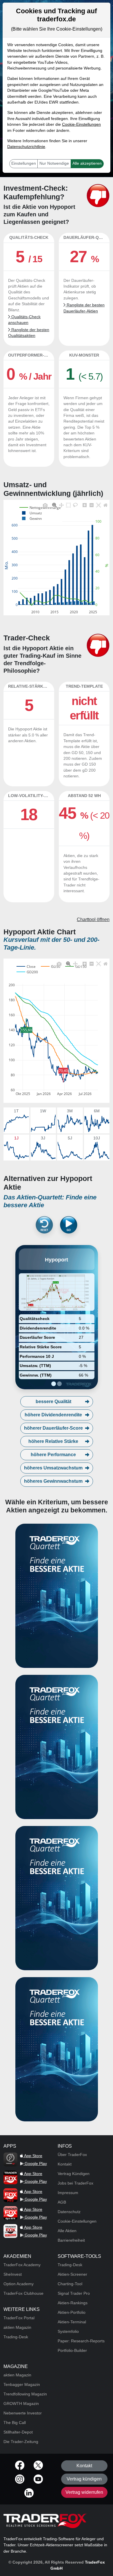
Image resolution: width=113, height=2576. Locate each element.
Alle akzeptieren (87, 163)
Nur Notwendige (54, 163)
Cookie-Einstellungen (81, 124)
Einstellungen (24, 163)
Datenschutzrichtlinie (26, 147)
